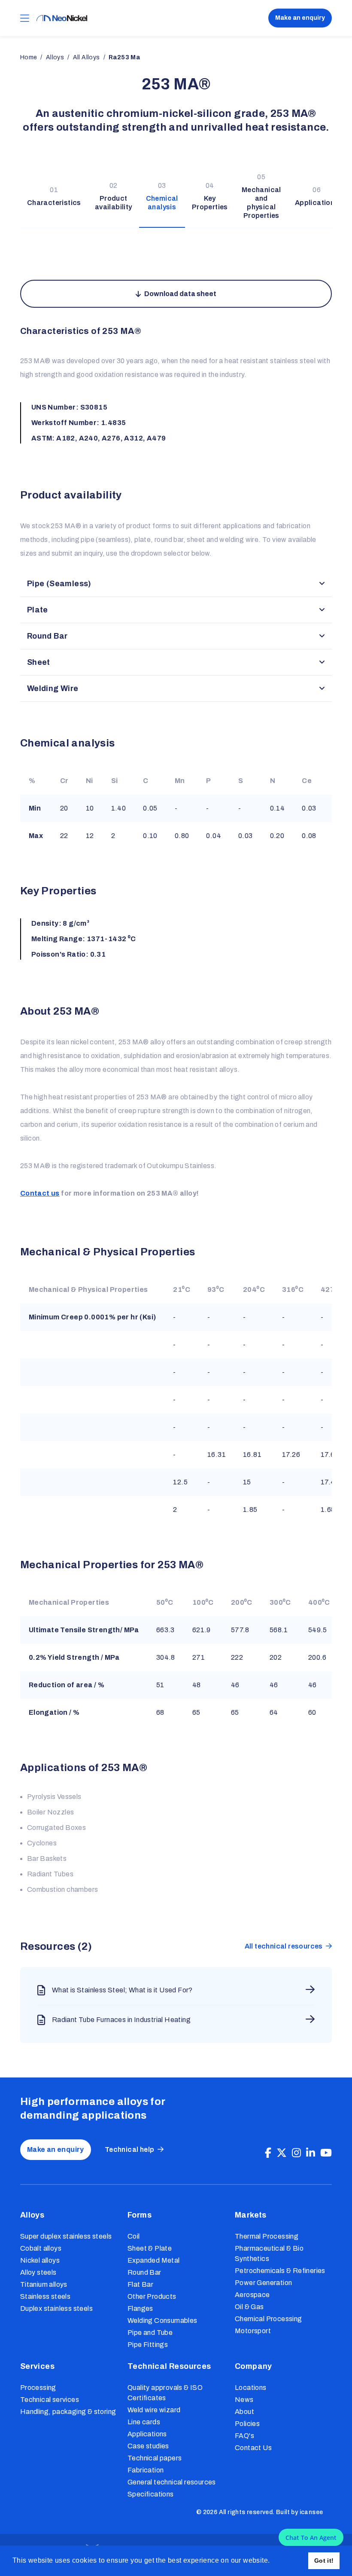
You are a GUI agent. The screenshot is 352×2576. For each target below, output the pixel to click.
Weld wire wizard (154, 2410)
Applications (147, 2434)
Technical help (130, 2149)
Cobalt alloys (41, 2248)
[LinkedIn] (311, 2153)
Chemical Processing (269, 2319)
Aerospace (252, 2295)
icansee (311, 2512)
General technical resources (172, 2482)
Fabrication (146, 2470)
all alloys (86, 57)
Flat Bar (140, 2284)
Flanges (140, 2308)
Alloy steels (38, 2272)
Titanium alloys (44, 2284)
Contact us (40, 1193)
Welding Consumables (162, 2321)
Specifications (151, 2494)
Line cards (144, 2422)
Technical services (50, 2400)
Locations (251, 2388)
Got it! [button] (324, 2561)
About (244, 2412)
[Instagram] (296, 2153)
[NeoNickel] (62, 18)
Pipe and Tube (150, 2333)
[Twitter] (282, 2153)
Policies (247, 2424)
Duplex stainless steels (56, 2308)
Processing (38, 2388)
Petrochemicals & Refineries (280, 2271)
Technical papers (155, 2458)
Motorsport (253, 2331)
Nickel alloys (40, 2260)
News (244, 2400)
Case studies (148, 2446)
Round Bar (144, 2272)
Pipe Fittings (148, 2345)
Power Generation (263, 2283)
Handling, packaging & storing (68, 2412)
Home (29, 57)
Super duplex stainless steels (66, 2236)
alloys (55, 57)
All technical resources (284, 1946)
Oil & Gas (249, 2307)
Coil (134, 2236)
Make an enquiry (300, 18)
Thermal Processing (267, 2236)
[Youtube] (326, 2153)
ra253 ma (124, 57)
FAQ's (244, 2436)
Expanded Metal (154, 2260)
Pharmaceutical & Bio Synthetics (269, 2253)
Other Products (152, 2296)
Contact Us (253, 2448)
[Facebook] (268, 2153)
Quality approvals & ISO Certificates (165, 2393)
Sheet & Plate (150, 2248)
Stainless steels (45, 2296)
